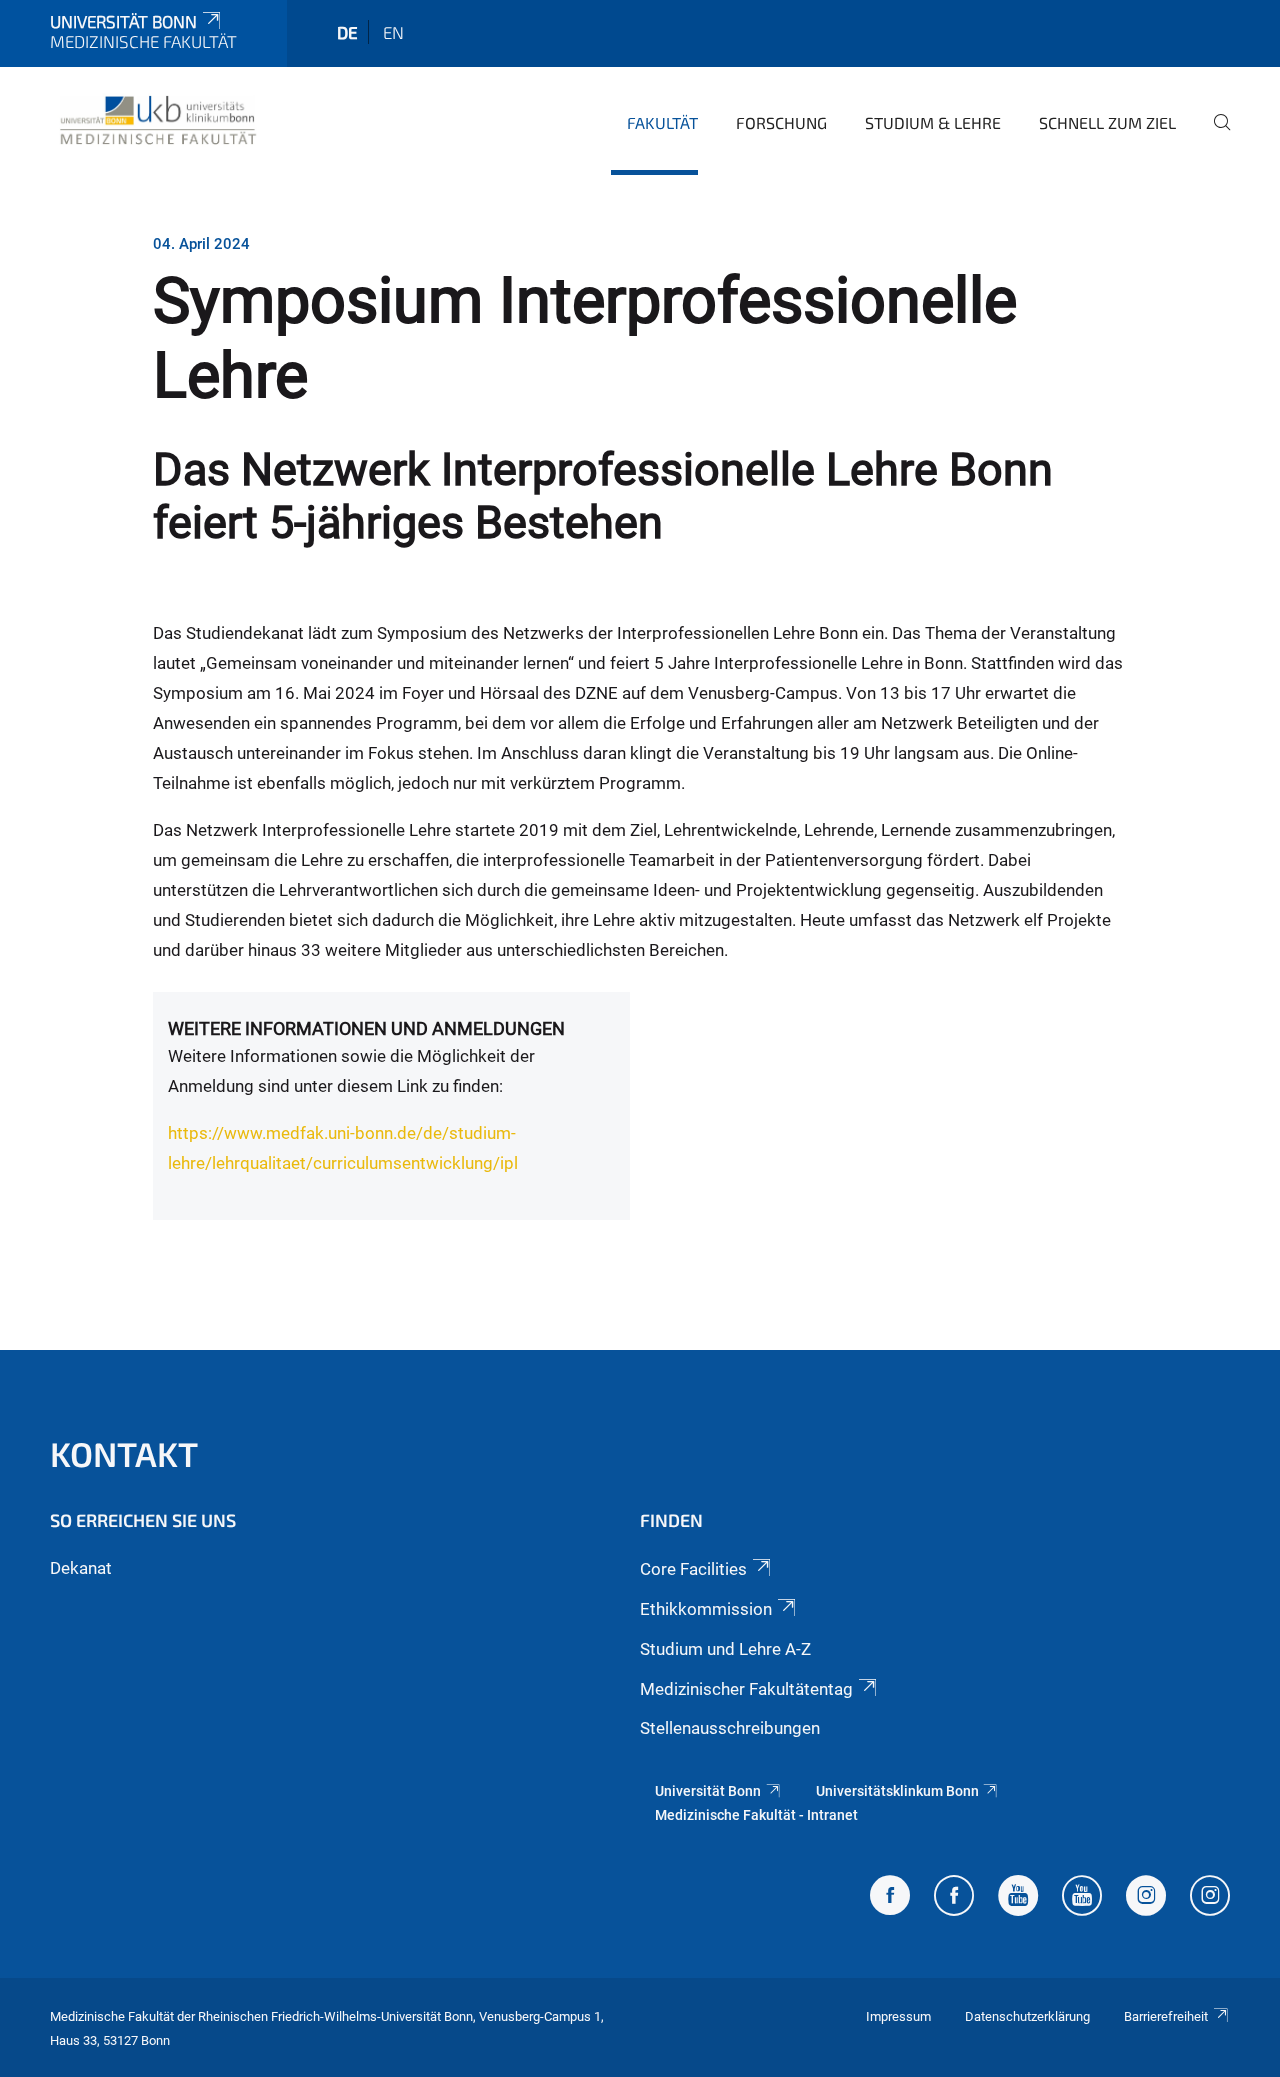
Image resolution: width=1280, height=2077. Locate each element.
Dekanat (81, 1568)
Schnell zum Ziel (1107, 122)
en (393, 32)
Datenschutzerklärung (1027, 2016)
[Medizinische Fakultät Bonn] (158, 120)
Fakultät (662, 122)
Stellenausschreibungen (730, 1728)
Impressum (898, 2016)
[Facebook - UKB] (954, 1898)
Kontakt (124, 1453)
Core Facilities (693, 1569)
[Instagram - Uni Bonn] (1146, 1898)
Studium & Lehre (933, 122)
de (347, 32)
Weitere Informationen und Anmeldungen (366, 1028)
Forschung (781, 122)
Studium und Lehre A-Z (725, 1649)
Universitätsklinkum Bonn (897, 1791)
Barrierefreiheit (1166, 2016)
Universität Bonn (123, 21)
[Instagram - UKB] (1210, 1898)
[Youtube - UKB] (1082, 1898)
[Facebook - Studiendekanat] (890, 1898)
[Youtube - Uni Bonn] (1018, 1898)
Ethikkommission (706, 1609)
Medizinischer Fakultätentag (746, 1689)
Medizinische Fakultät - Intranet (756, 1815)
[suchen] (1214, 136)
